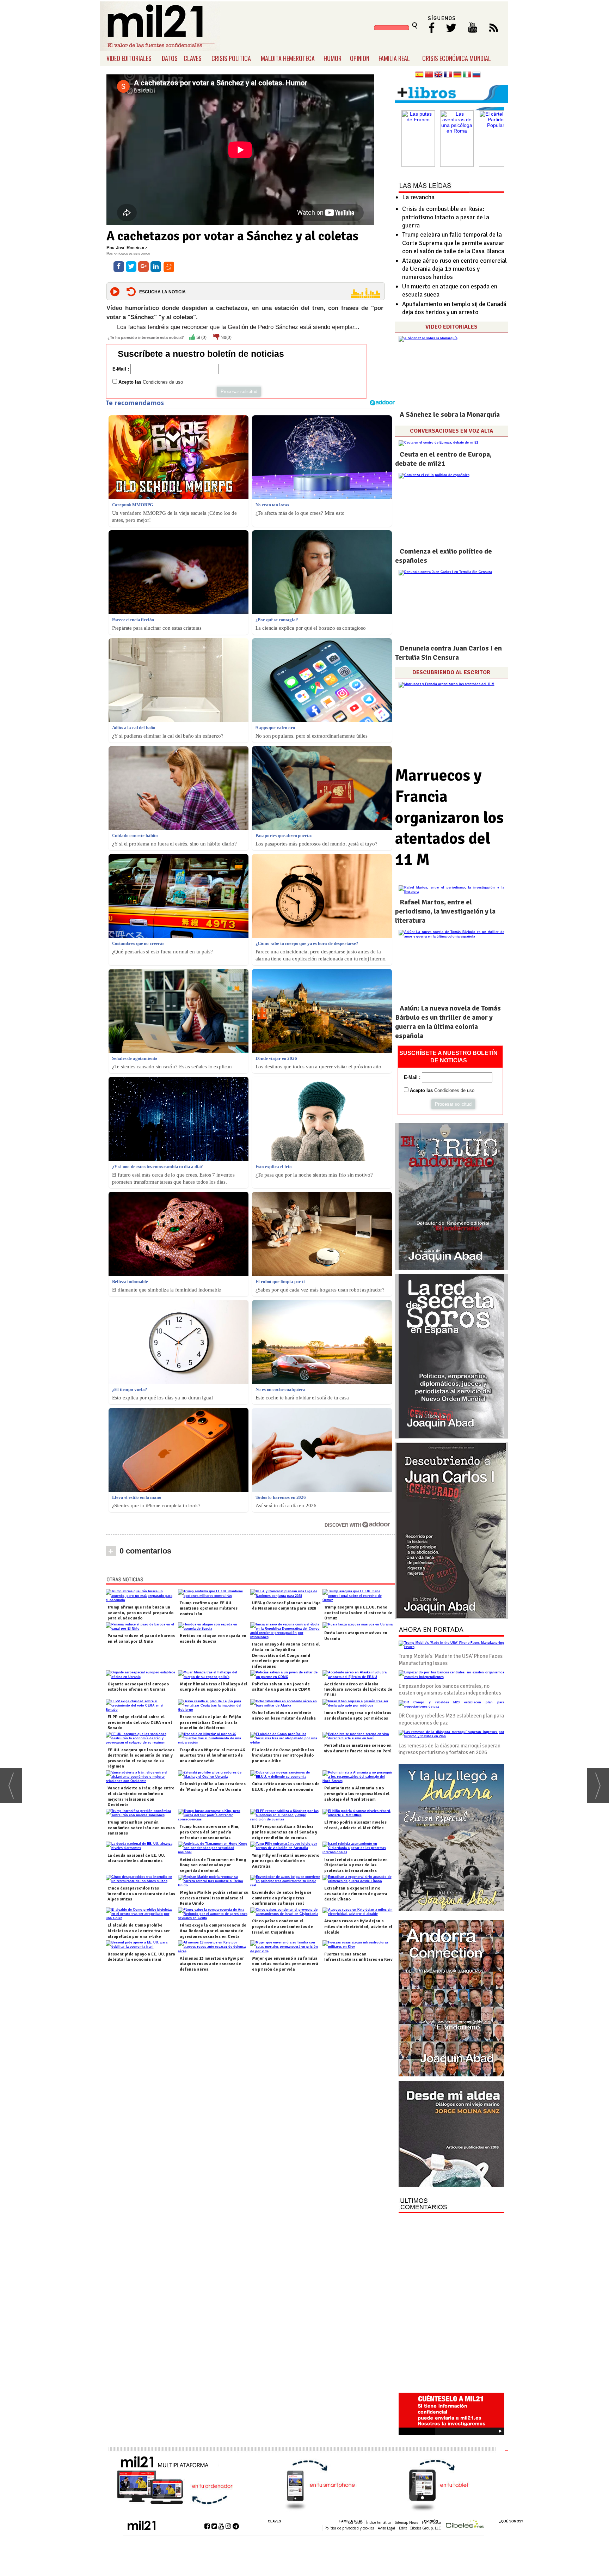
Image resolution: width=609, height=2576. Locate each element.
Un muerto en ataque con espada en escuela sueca (450, 290)
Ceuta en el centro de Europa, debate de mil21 (443, 459)
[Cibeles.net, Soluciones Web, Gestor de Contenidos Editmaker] (465, 2525)
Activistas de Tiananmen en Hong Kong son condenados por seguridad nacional (213, 1865)
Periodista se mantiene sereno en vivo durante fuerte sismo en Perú (358, 1748)
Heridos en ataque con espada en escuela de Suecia (213, 1639)
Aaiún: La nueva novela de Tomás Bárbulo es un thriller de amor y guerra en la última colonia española (448, 1022)
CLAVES (193, 58)
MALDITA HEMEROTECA (288, 58)
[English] (438, 75)
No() (226, 337)
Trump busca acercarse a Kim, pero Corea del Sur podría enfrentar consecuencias (210, 1832)
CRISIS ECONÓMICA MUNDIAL (457, 58)
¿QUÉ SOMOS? (511, 2521)
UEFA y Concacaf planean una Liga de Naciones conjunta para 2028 (286, 1606)
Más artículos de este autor (128, 253)
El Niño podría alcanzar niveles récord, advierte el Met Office (355, 1825)
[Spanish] (419, 75)
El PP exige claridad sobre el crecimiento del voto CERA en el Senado (140, 1722)
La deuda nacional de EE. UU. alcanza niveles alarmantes (136, 1858)
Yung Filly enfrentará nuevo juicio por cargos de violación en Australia (286, 1861)
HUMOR (333, 58)
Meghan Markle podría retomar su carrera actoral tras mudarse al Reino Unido (214, 1898)
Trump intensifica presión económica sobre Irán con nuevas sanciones (141, 1828)
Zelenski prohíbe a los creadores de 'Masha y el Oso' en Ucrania (213, 1787)
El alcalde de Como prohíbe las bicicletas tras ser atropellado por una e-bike (283, 1756)
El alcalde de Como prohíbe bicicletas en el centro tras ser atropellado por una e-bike (139, 1931)
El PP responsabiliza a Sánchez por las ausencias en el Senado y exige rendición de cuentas (285, 1832)
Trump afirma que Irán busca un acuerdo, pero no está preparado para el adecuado (140, 1613)
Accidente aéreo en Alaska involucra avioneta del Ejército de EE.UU (358, 1690)
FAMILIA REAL (394, 58)
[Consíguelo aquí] (451, 2134)
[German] (457, 75)
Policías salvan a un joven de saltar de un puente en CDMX (281, 1687)
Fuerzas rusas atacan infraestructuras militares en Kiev (358, 1957)
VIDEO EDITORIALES (129, 58)
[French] (448, 75)
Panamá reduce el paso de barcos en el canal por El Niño (141, 1639)
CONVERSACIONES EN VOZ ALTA (451, 431)
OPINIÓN (431, 2521)
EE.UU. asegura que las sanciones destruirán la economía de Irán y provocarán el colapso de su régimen (141, 1758)
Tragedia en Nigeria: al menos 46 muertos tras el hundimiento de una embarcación (212, 1756)
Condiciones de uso (163, 382)
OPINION (360, 58)
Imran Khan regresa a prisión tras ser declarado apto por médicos (358, 1716)
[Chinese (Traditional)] (429, 75)
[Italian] (467, 75)
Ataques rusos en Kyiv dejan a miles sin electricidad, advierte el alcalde (358, 1927)
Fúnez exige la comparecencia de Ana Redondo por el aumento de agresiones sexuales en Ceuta (213, 1931)
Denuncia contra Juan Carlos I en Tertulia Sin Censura (448, 653)
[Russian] (476, 75)
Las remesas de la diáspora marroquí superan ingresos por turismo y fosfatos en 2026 (450, 1749)
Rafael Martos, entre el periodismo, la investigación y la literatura (445, 911)
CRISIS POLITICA (231, 58)
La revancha (418, 197)
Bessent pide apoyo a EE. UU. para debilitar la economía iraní (141, 1957)
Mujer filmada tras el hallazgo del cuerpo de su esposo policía (214, 1687)
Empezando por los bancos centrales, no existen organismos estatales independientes (450, 1690)
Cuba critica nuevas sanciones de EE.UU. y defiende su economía (286, 1787)
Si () (201, 337)
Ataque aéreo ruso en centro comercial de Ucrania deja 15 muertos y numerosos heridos (454, 269)
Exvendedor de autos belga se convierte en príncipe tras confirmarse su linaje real (282, 1898)
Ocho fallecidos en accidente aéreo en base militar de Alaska (284, 1716)
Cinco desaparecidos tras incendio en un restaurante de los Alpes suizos (141, 1894)
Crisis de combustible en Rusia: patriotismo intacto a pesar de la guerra (446, 217)
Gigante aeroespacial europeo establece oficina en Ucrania (138, 1687)
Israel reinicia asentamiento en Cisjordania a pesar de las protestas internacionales (356, 1865)
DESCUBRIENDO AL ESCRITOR (451, 672)
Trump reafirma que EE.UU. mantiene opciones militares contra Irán (209, 1609)
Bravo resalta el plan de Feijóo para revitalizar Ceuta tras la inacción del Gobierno (210, 1722)
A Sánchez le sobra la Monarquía (450, 414)
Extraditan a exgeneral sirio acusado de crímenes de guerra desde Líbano (356, 1894)
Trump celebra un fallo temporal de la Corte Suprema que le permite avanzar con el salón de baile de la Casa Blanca (453, 243)
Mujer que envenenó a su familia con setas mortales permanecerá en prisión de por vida (285, 1964)
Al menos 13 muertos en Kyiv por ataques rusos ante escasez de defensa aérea (212, 1964)
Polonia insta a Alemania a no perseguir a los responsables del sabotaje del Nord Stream (357, 1794)
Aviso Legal (386, 2528)
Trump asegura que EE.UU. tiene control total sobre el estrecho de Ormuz (358, 1613)
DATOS (170, 58)
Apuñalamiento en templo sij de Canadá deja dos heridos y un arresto (454, 308)
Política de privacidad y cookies (349, 2528)
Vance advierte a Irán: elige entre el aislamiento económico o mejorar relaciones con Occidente (141, 1796)
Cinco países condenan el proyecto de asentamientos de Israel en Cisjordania (282, 1927)
